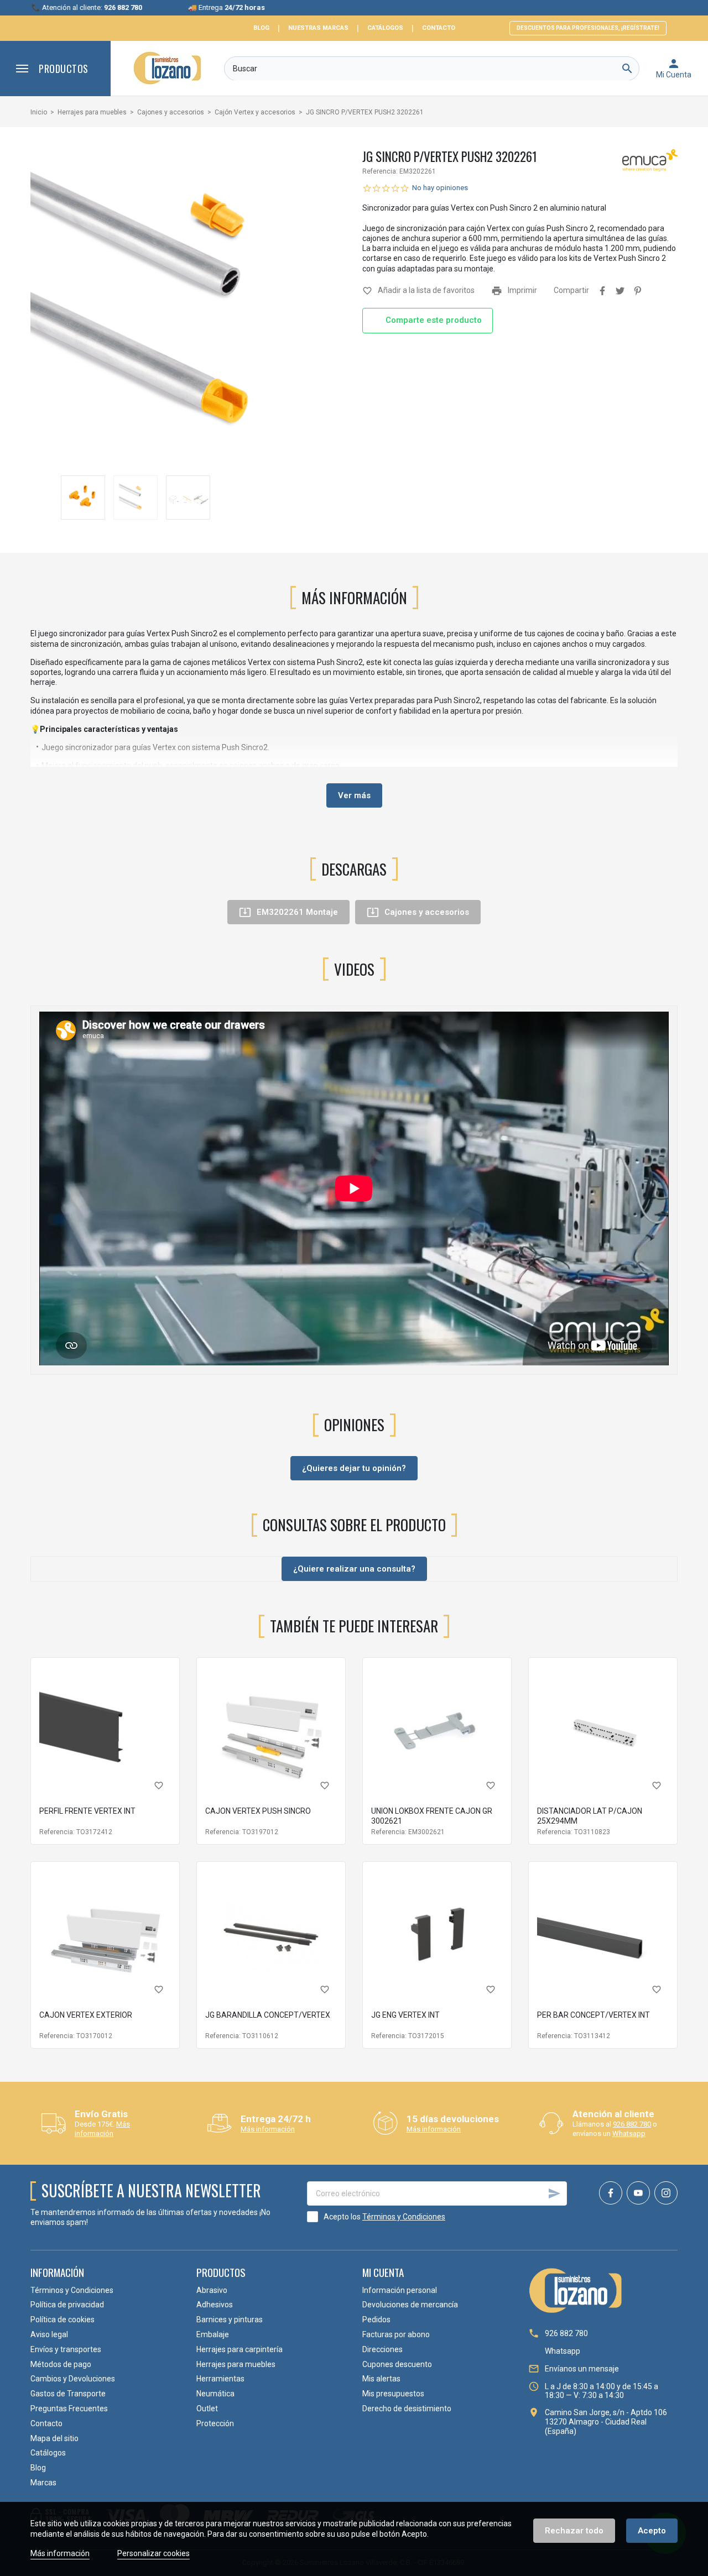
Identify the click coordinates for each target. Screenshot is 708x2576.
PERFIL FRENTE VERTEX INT (87, 1811)
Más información (102, 2129)
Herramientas (220, 2379)
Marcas (43, 2483)
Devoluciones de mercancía (410, 2305)
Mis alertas (381, 2379)
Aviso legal (49, 2334)
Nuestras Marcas (318, 28)
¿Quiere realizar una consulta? (354, 1569)
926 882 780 (632, 2124)
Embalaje (213, 2334)
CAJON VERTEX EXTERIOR (86, 2015)
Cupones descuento (397, 2364)
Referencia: (380, 171)
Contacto (439, 28)
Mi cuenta (383, 2272)
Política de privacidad (67, 2305)
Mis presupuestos (393, 2394)
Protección (215, 2423)
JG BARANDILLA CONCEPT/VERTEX (268, 2015)
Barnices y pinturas (230, 2320)
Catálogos (385, 28)
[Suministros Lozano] (167, 68)
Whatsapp (629, 2133)
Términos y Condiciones (404, 2217)
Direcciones (382, 2349)
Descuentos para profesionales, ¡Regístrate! (588, 28)
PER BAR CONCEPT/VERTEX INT (594, 2015)
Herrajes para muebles (236, 2364)
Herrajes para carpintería (240, 2349)
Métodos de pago (61, 2364)
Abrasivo (212, 2290)
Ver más (354, 795)
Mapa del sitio (54, 2438)
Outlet (207, 2409)
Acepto (652, 2531)
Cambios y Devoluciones (73, 2379)
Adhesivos (215, 2305)
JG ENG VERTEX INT (405, 2015)
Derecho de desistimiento (407, 2409)
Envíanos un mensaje (582, 2369)
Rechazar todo (574, 2531)
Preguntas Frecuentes (69, 2409)
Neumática (215, 2394)
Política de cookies (63, 2320)
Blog (261, 28)
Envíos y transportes (66, 2349)
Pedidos (376, 2320)
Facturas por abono (396, 2334)
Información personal (400, 2290)
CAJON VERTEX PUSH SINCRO (258, 1811)
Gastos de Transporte (68, 2394)
